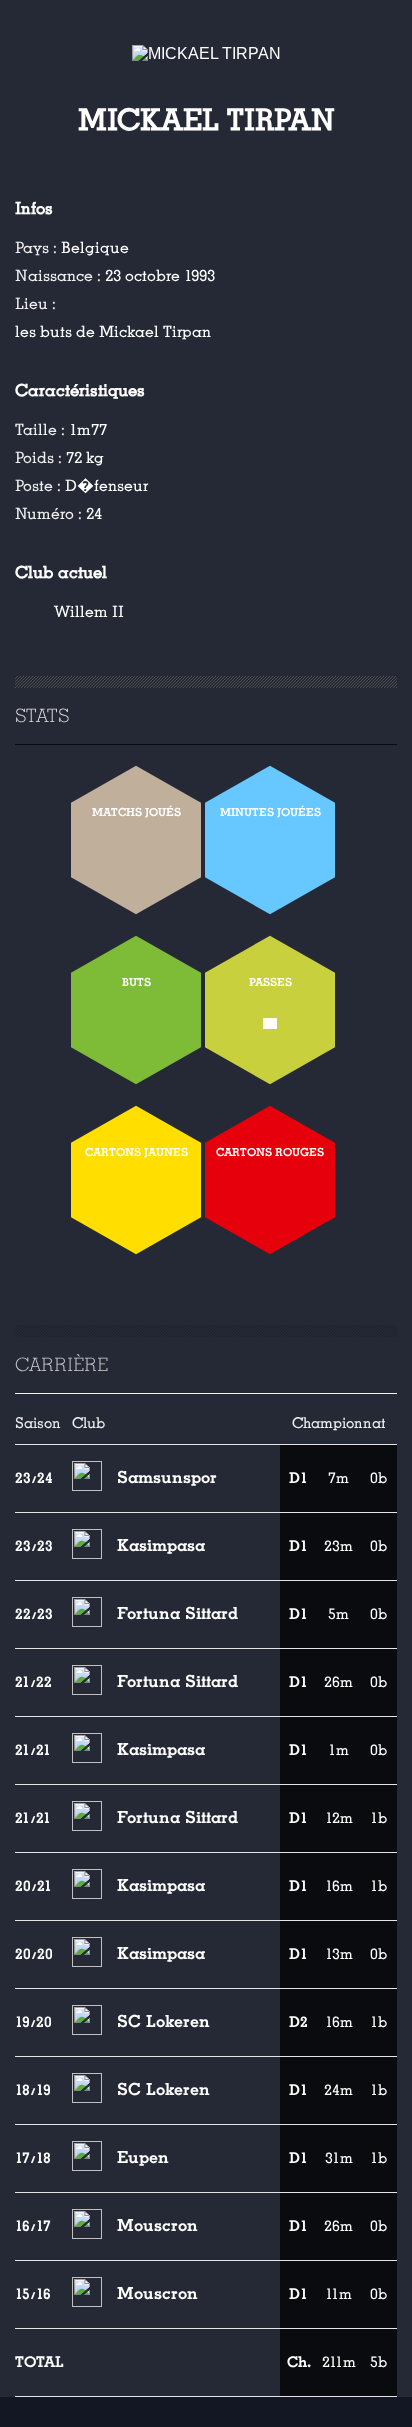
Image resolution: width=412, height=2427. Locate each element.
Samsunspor (167, 1477)
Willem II (89, 612)
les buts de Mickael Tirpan (113, 332)
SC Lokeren (163, 2021)
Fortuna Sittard (177, 1613)
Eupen (143, 2157)
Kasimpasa (161, 1545)
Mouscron (157, 2225)
